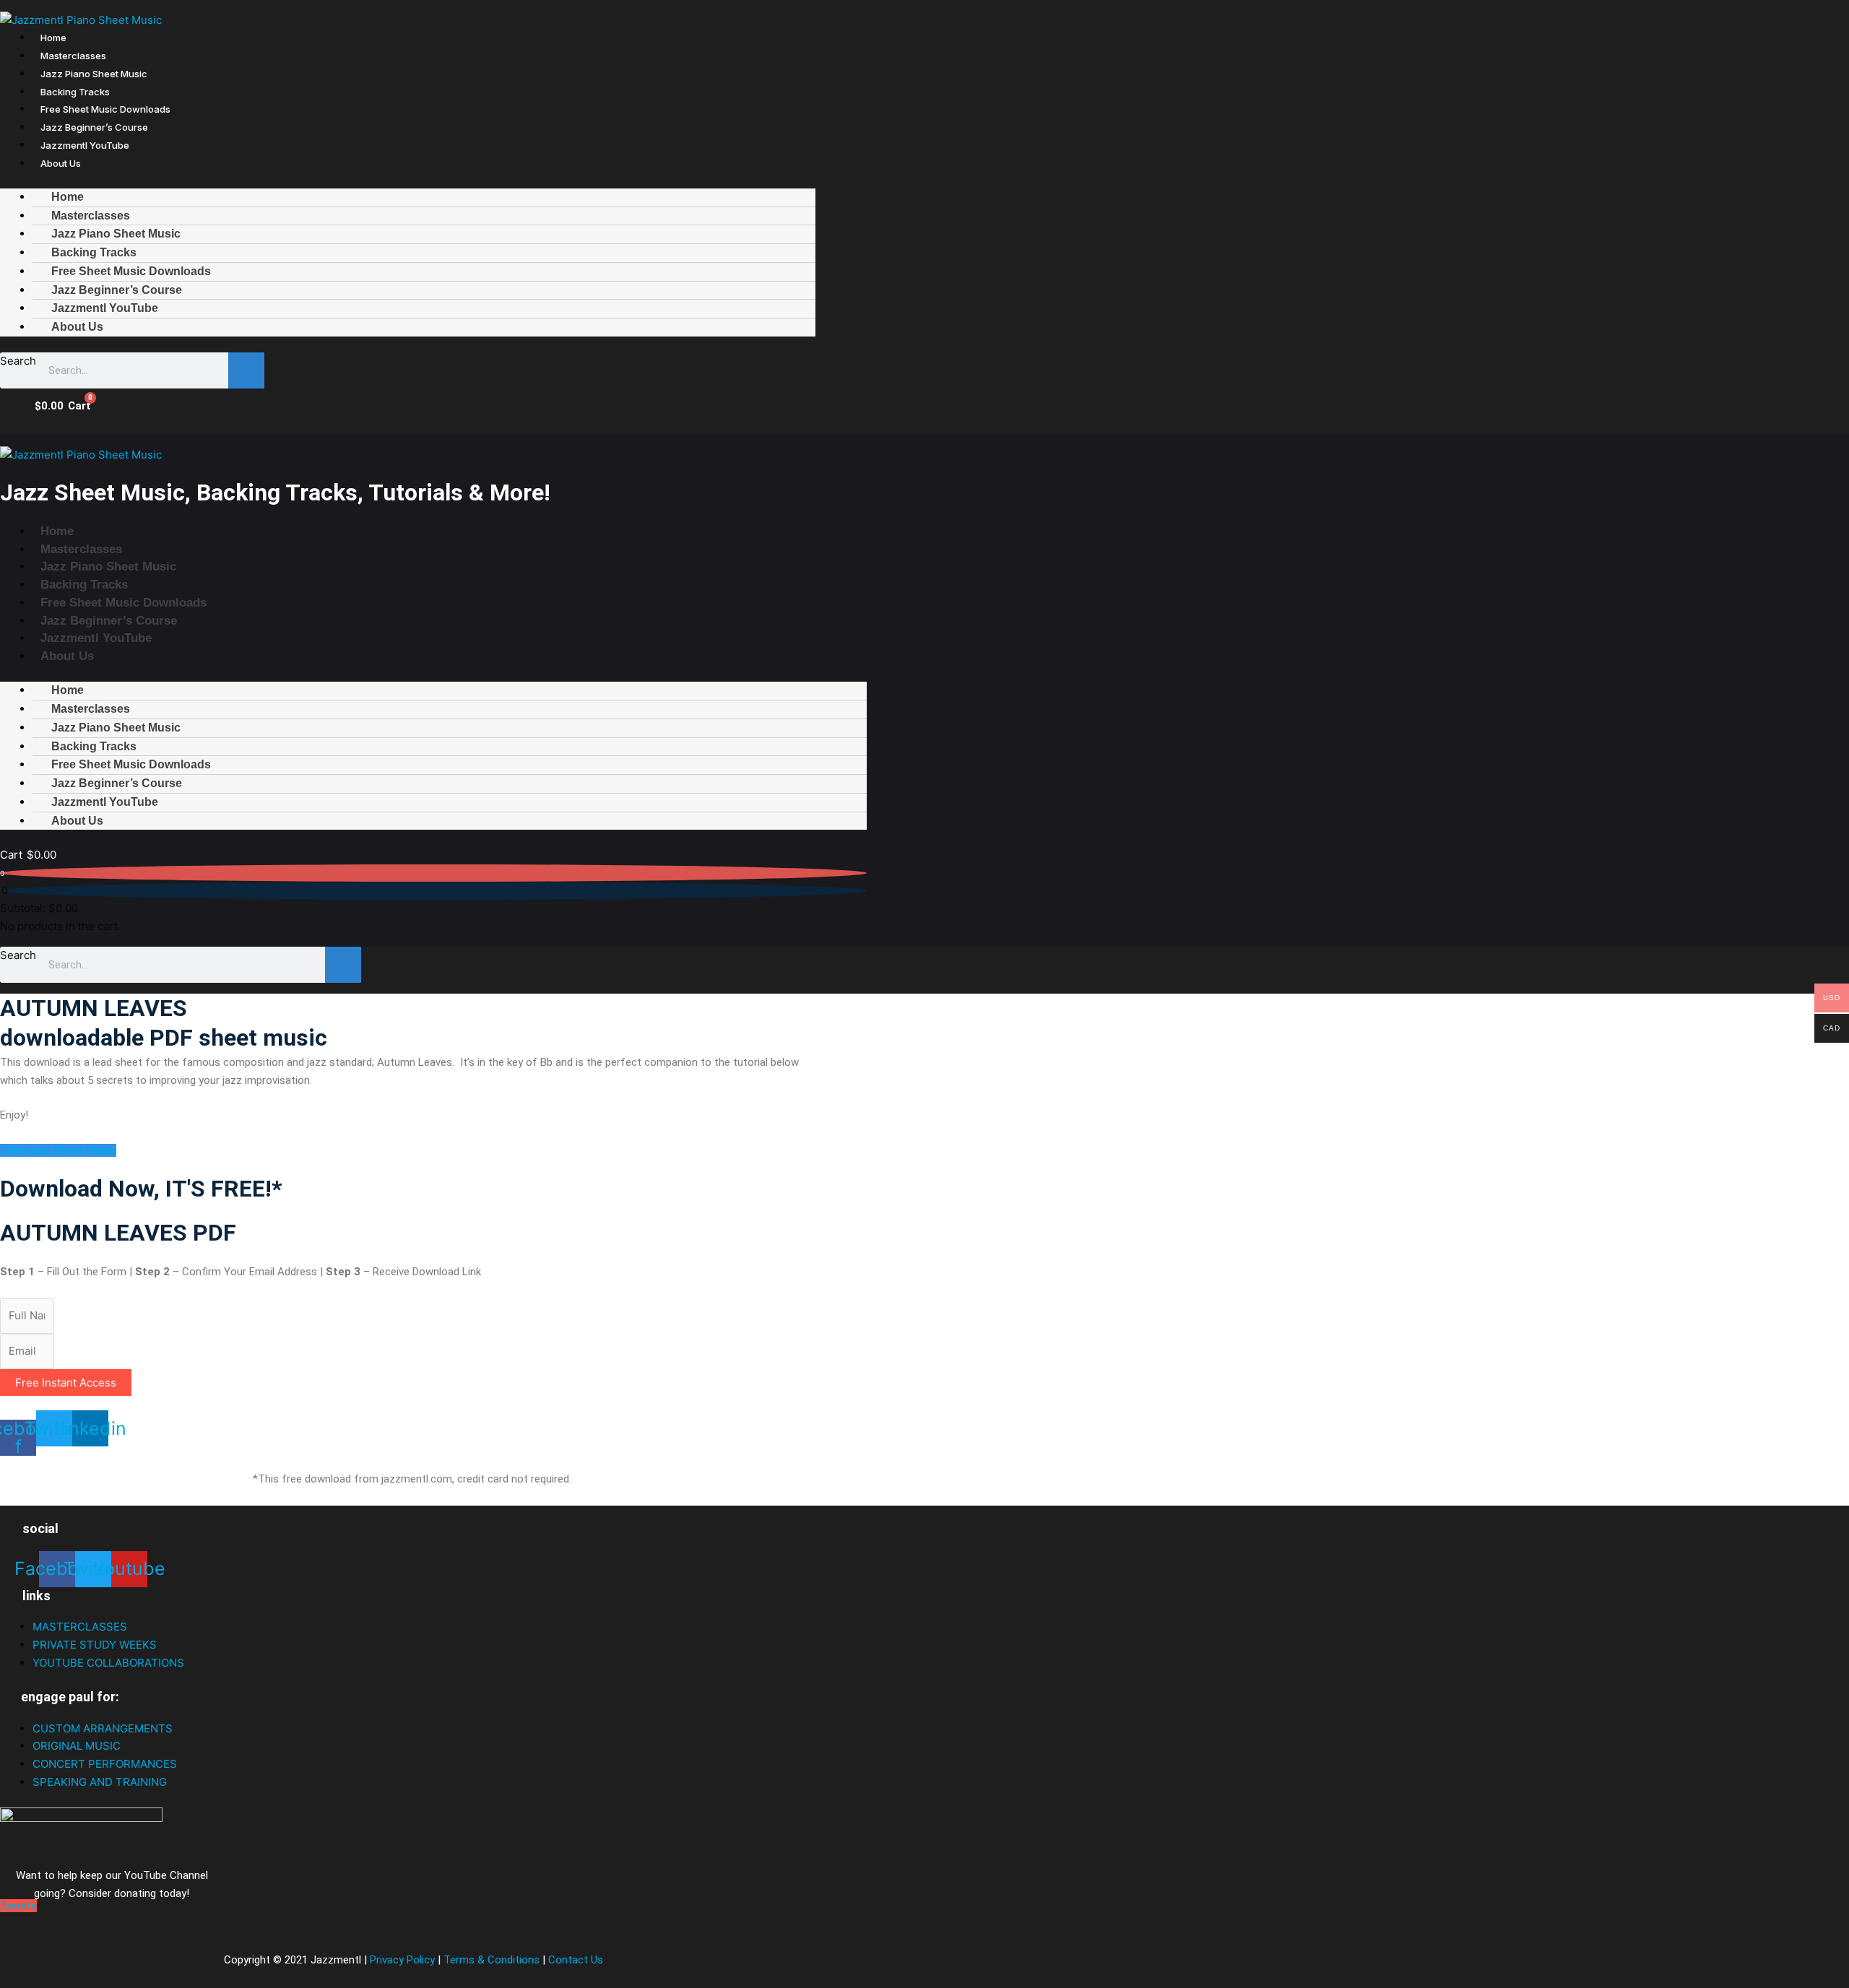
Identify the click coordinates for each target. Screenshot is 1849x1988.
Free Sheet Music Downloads (105, 109)
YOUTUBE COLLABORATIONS (108, 1663)
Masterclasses (73, 56)
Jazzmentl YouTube (85, 145)
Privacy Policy (404, 1960)
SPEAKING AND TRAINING (100, 1782)
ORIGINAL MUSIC (77, 1746)
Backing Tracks (75, 92)
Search (18, 361)
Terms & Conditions (492, 1960)
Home (53, 38)
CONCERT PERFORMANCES (105, 1764)
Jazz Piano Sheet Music (94, 74)
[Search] (246, 370)
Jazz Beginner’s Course (94, 127)
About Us (61, 163)
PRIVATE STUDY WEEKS (95, 1645)
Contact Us (576, 1960)
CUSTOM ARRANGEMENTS (103, 1728)
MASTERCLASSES (80, 1627)
